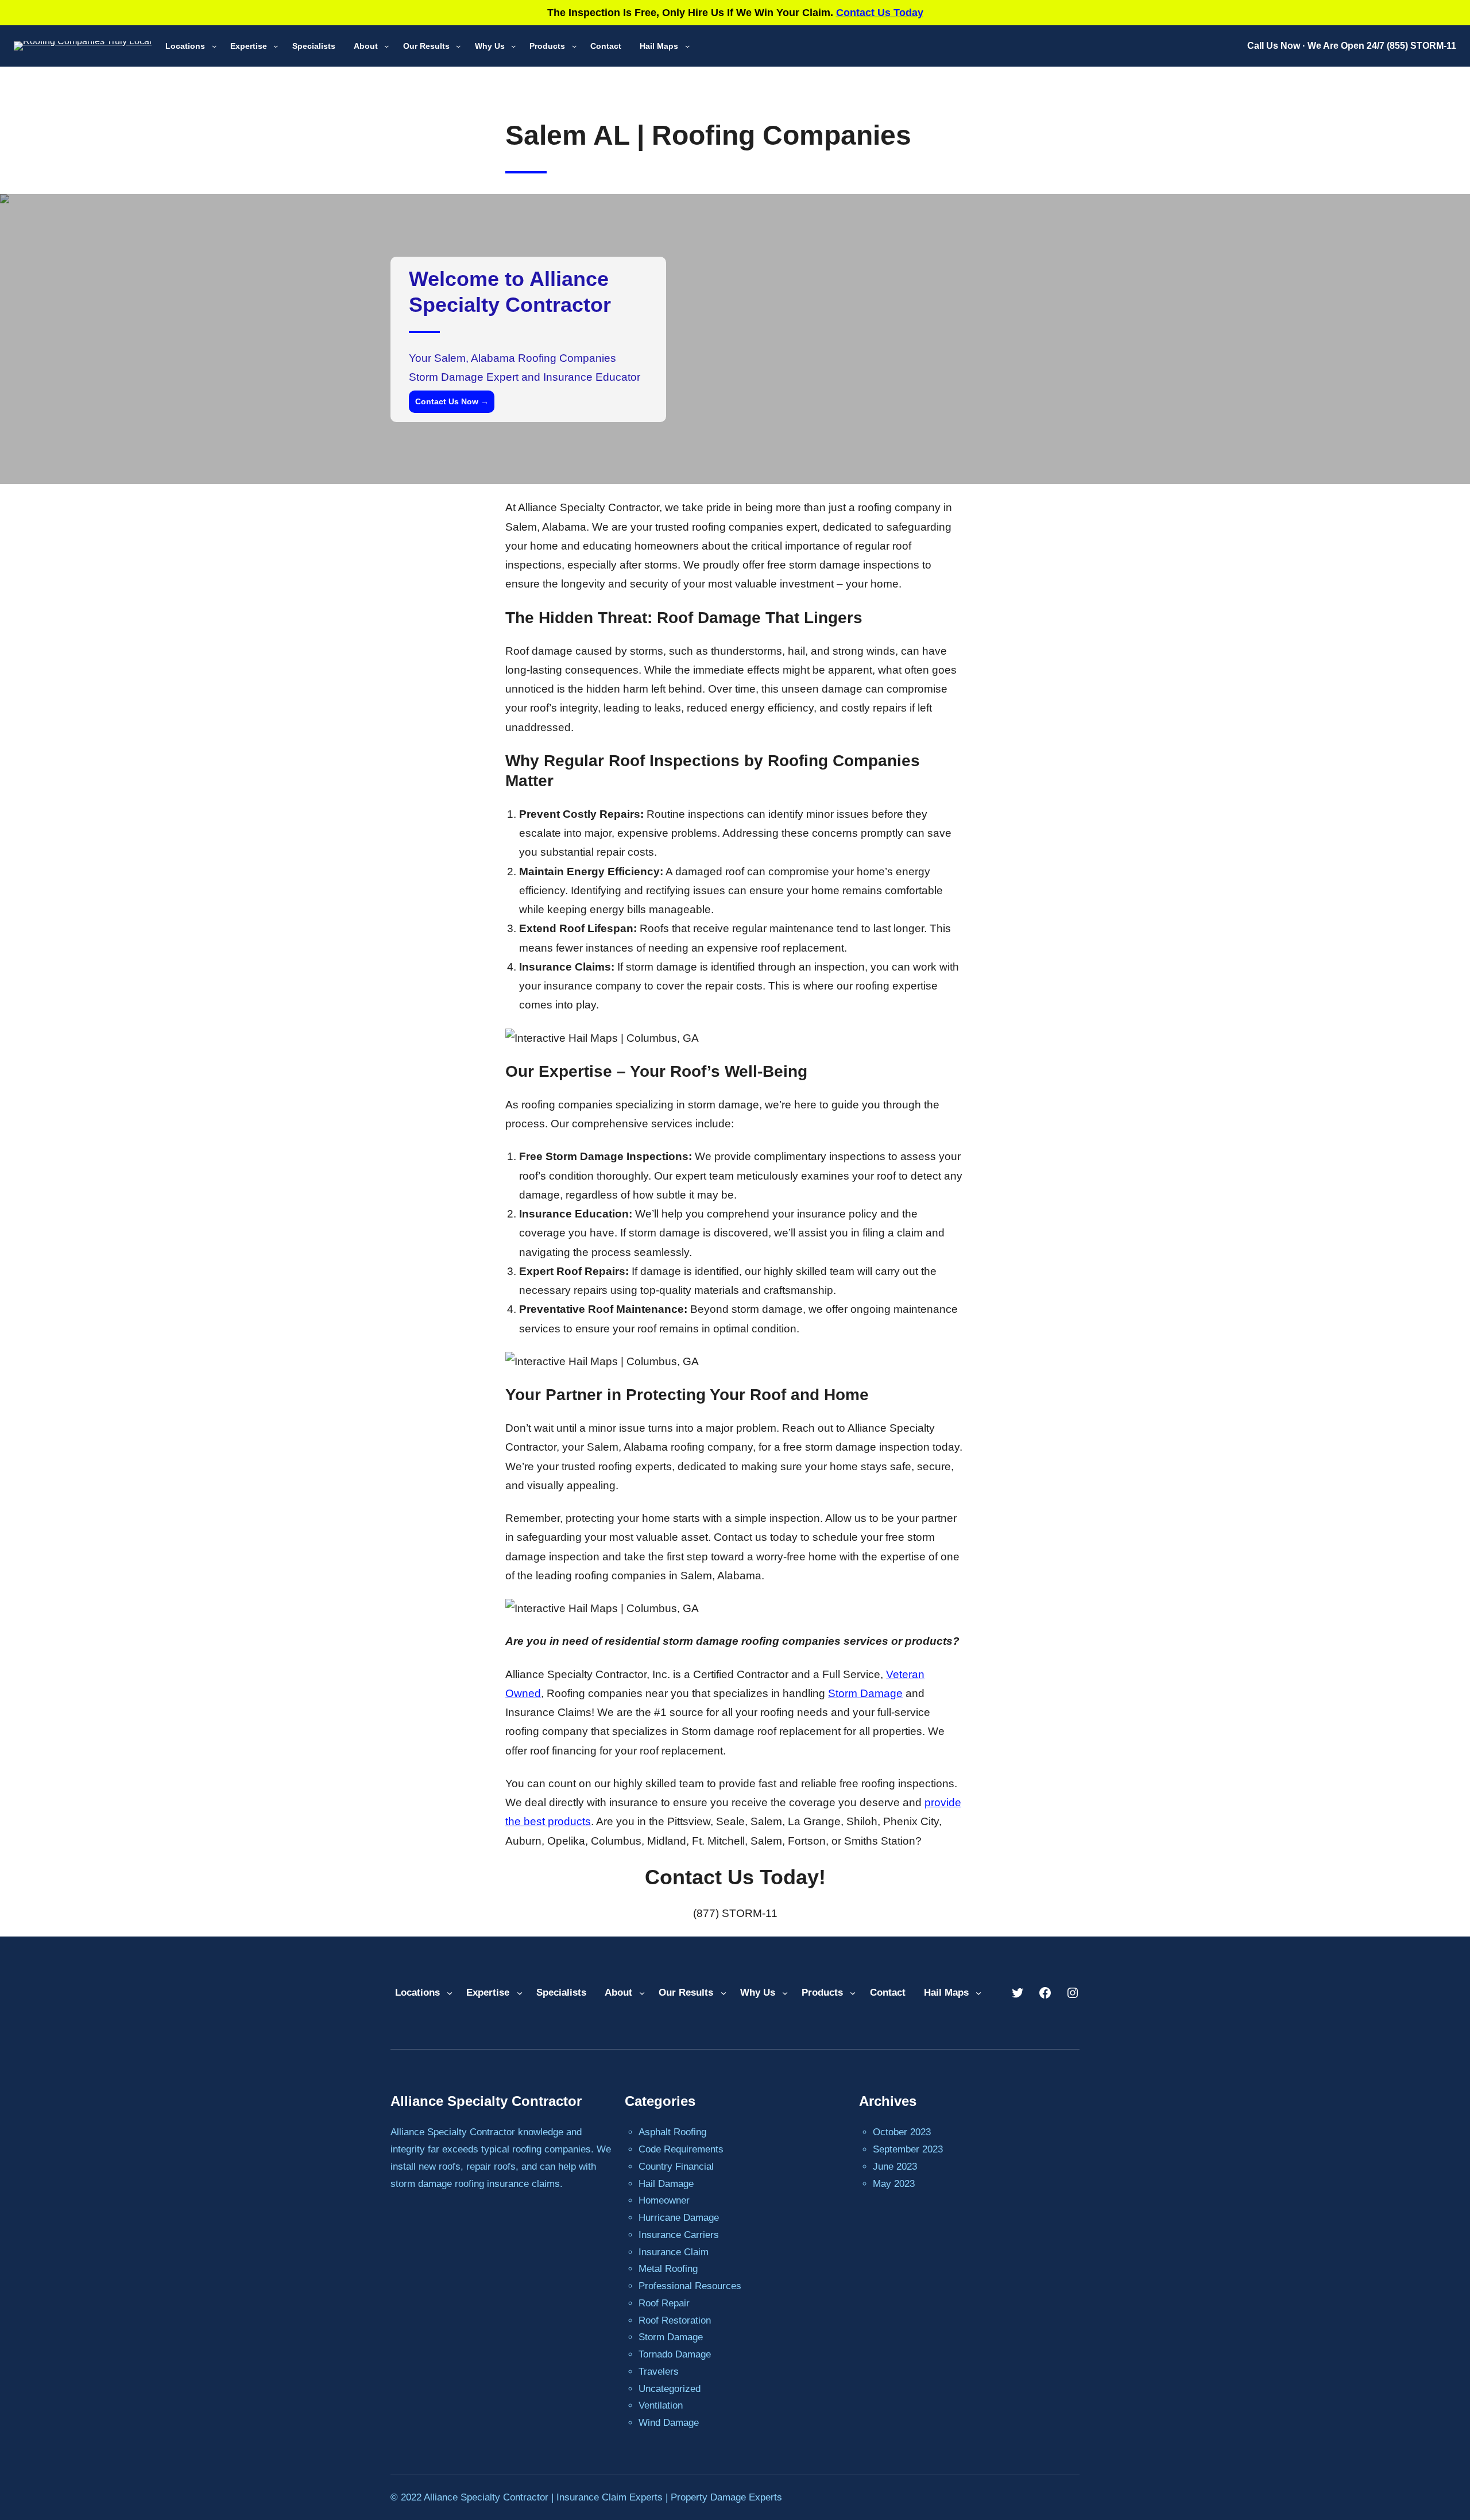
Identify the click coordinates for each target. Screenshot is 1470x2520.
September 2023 (908, 2149)
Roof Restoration (675, 2320)
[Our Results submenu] (458, 46)
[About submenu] (386, 46)
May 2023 (894, 2184)
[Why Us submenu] (513, 46)
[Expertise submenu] (276, 46)
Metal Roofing (668, 2269)
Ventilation (661, 2405)
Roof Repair (664, 2303)
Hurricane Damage (679, 2218)
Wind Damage (669, 2423)
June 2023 (895, 2167)
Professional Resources (690, 2286)
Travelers (659, 2372)
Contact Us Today (880, 13)
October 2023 (902, 2132)
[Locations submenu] (214, 46)
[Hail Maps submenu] (687, 46)
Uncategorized (670, 2389)
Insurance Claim (674, 2252)
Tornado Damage (675, 2354)
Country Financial (676, 2167)
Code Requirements (681, 2149)
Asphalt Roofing (672, 2132)
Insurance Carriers (679, 2235)
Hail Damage (666, 2184)
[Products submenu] (574, 46)
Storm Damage (865, 1693)
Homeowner (664, 2200)
